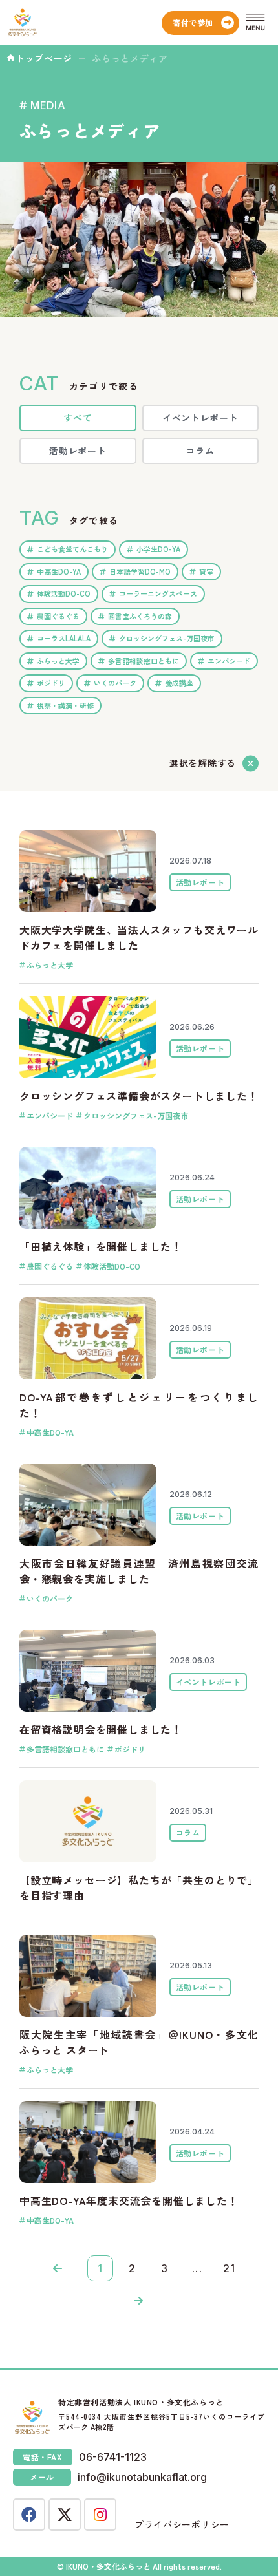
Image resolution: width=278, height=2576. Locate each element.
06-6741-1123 (113, 2457)
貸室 (206, 571)
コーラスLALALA (64, 638)
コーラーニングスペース (158, 593)
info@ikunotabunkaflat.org (142, 2477)
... (198, 2268)
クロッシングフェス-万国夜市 (167, 638)
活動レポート (78, 451)
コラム (200, 451)
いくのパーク (115, 683)
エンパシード (229, 661)
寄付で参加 (193, 22)
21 (230, 2268)
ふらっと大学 (58, 661)
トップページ (44, 58)
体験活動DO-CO (64, 593)
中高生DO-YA (59, 571)
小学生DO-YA (158, 549)
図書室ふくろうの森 (140, 616)
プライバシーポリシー (182, 2524)
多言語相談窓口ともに (144, 661)
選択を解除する (203, 763)
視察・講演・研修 (65, 705)
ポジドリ (51, 683)
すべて (78, 418)
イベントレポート (200, 418)
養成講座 (179, 683)
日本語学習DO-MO (140, 571)
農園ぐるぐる (58, 616)
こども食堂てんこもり (72, 549)
